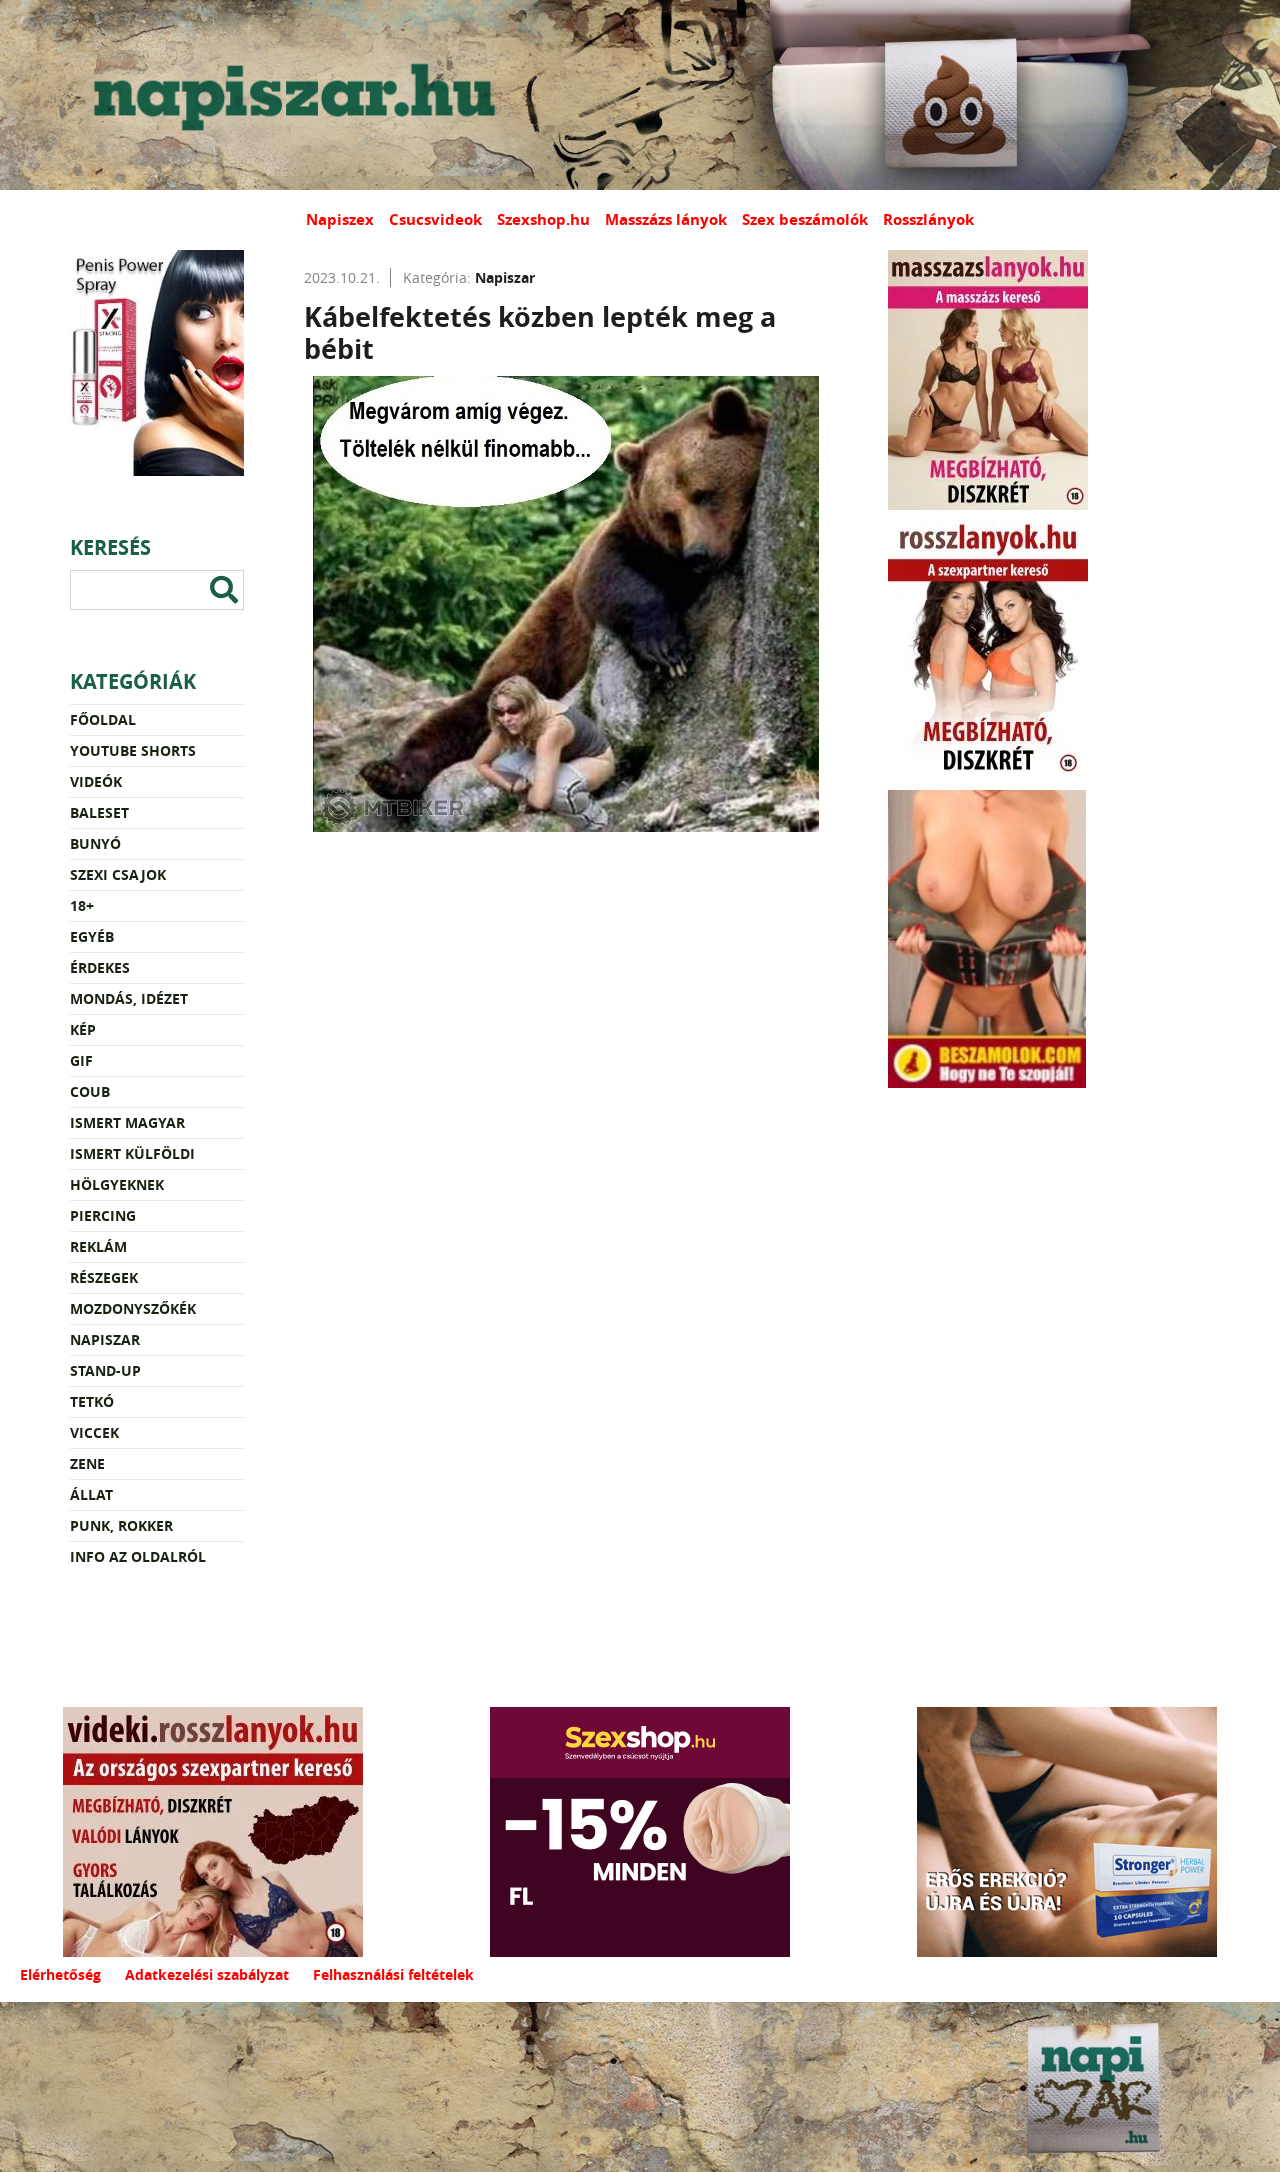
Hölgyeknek (117, 1184)
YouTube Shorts (133, 750)
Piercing (103, 1215)
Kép (83, 1029)
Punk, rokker (121, 1525)
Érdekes (100, 967)
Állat (91, 1494)
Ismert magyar (127, 1122)
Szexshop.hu (543, 219)
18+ (82, 905)
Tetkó (92, 1401)
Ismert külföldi (132, 1153)
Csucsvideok (435, 219)
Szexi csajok (118, 874)
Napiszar (105, 1339)
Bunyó (95, 843)
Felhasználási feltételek (393, 1974)
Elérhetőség (60, 1974)
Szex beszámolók (805, 219)
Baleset (99, 812)
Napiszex (340, 219)
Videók (96, 781)
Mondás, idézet (129, 998)
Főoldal (103, 719)
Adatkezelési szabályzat (207, 1974)
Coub (90, 1091)
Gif (81, 1060)
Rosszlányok (928, 219)
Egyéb (92, 936)
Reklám (98, 1246)
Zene (87, 1463)
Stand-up (105, 1370)
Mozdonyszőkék (133, 1308)
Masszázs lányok (666, 219)
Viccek (94, 1432)
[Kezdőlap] (290, 95)
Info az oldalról (138, 1556)
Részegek (104, 1277)
